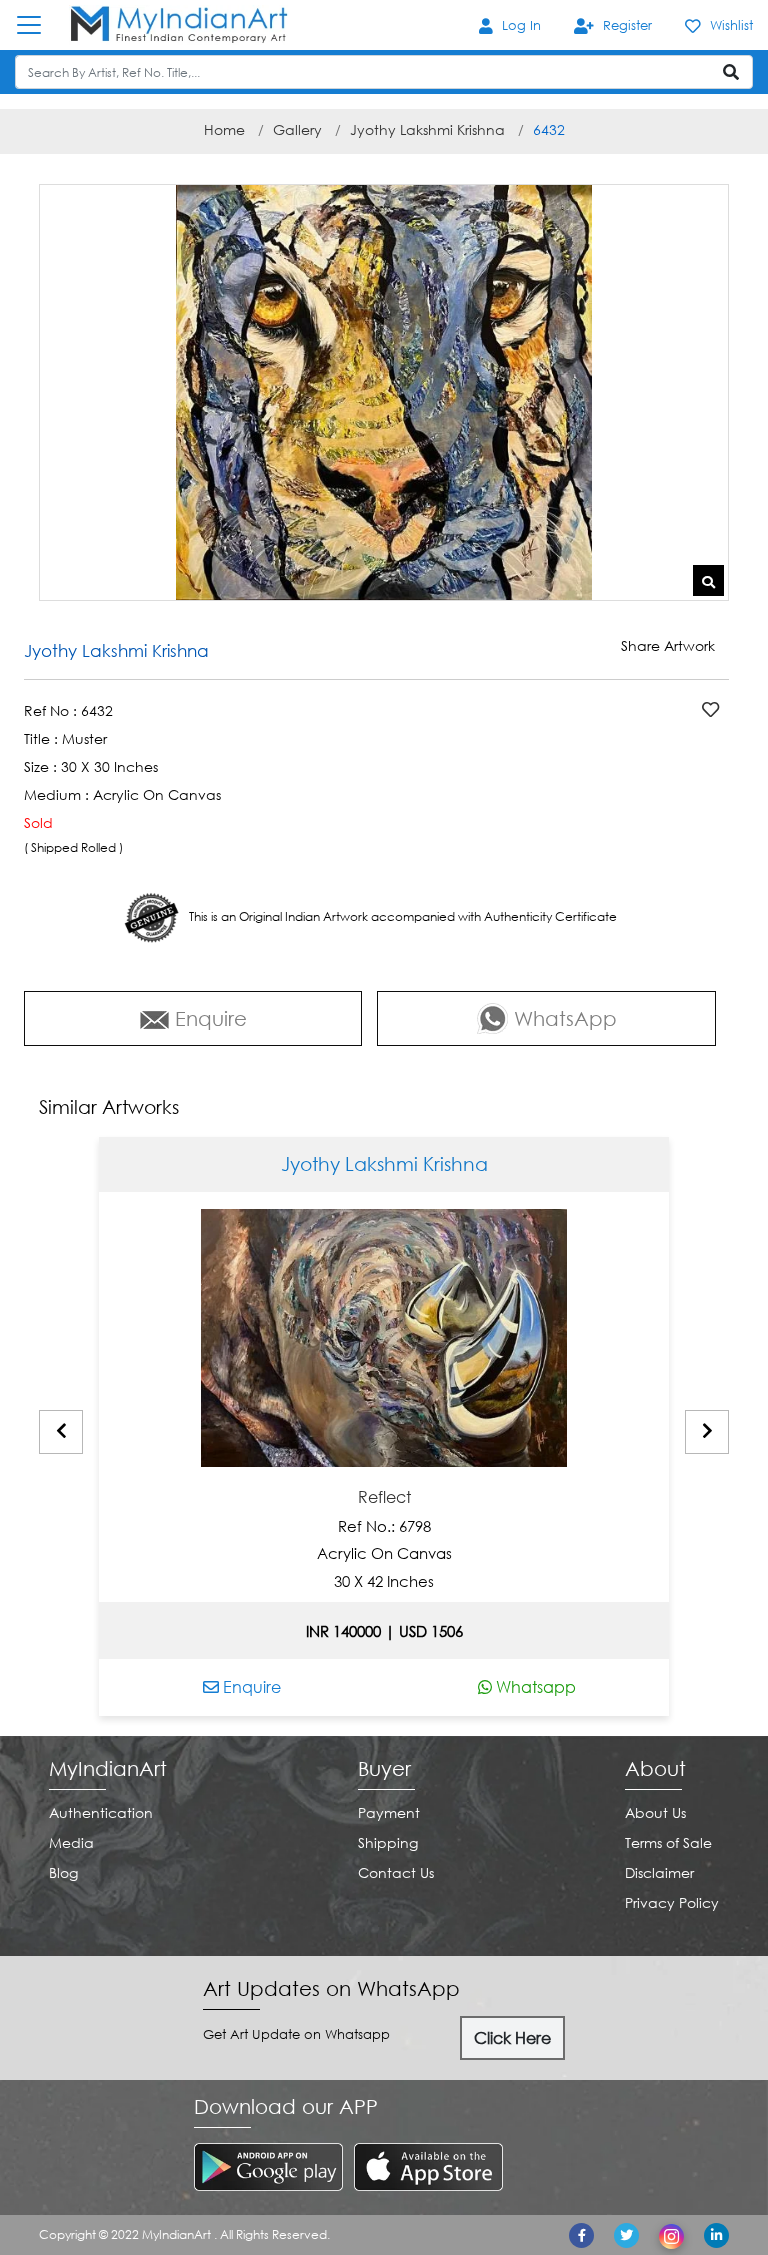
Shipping (388, 1842)
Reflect (384, 1497)
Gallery (297, 129)
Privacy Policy (672, 1902)
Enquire (250, 1687)
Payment (389, 1812)
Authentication (101, 1812)
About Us (655, 1812)
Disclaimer (659, 1872)
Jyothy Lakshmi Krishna (427, 129)
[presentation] (61, 1432)
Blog (63, 1872)
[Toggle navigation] (39, 25)
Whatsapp (534, 1687)
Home (224, 129)
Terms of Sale (668, 1842)
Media (71, 1842)
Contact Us (396, 1872)
